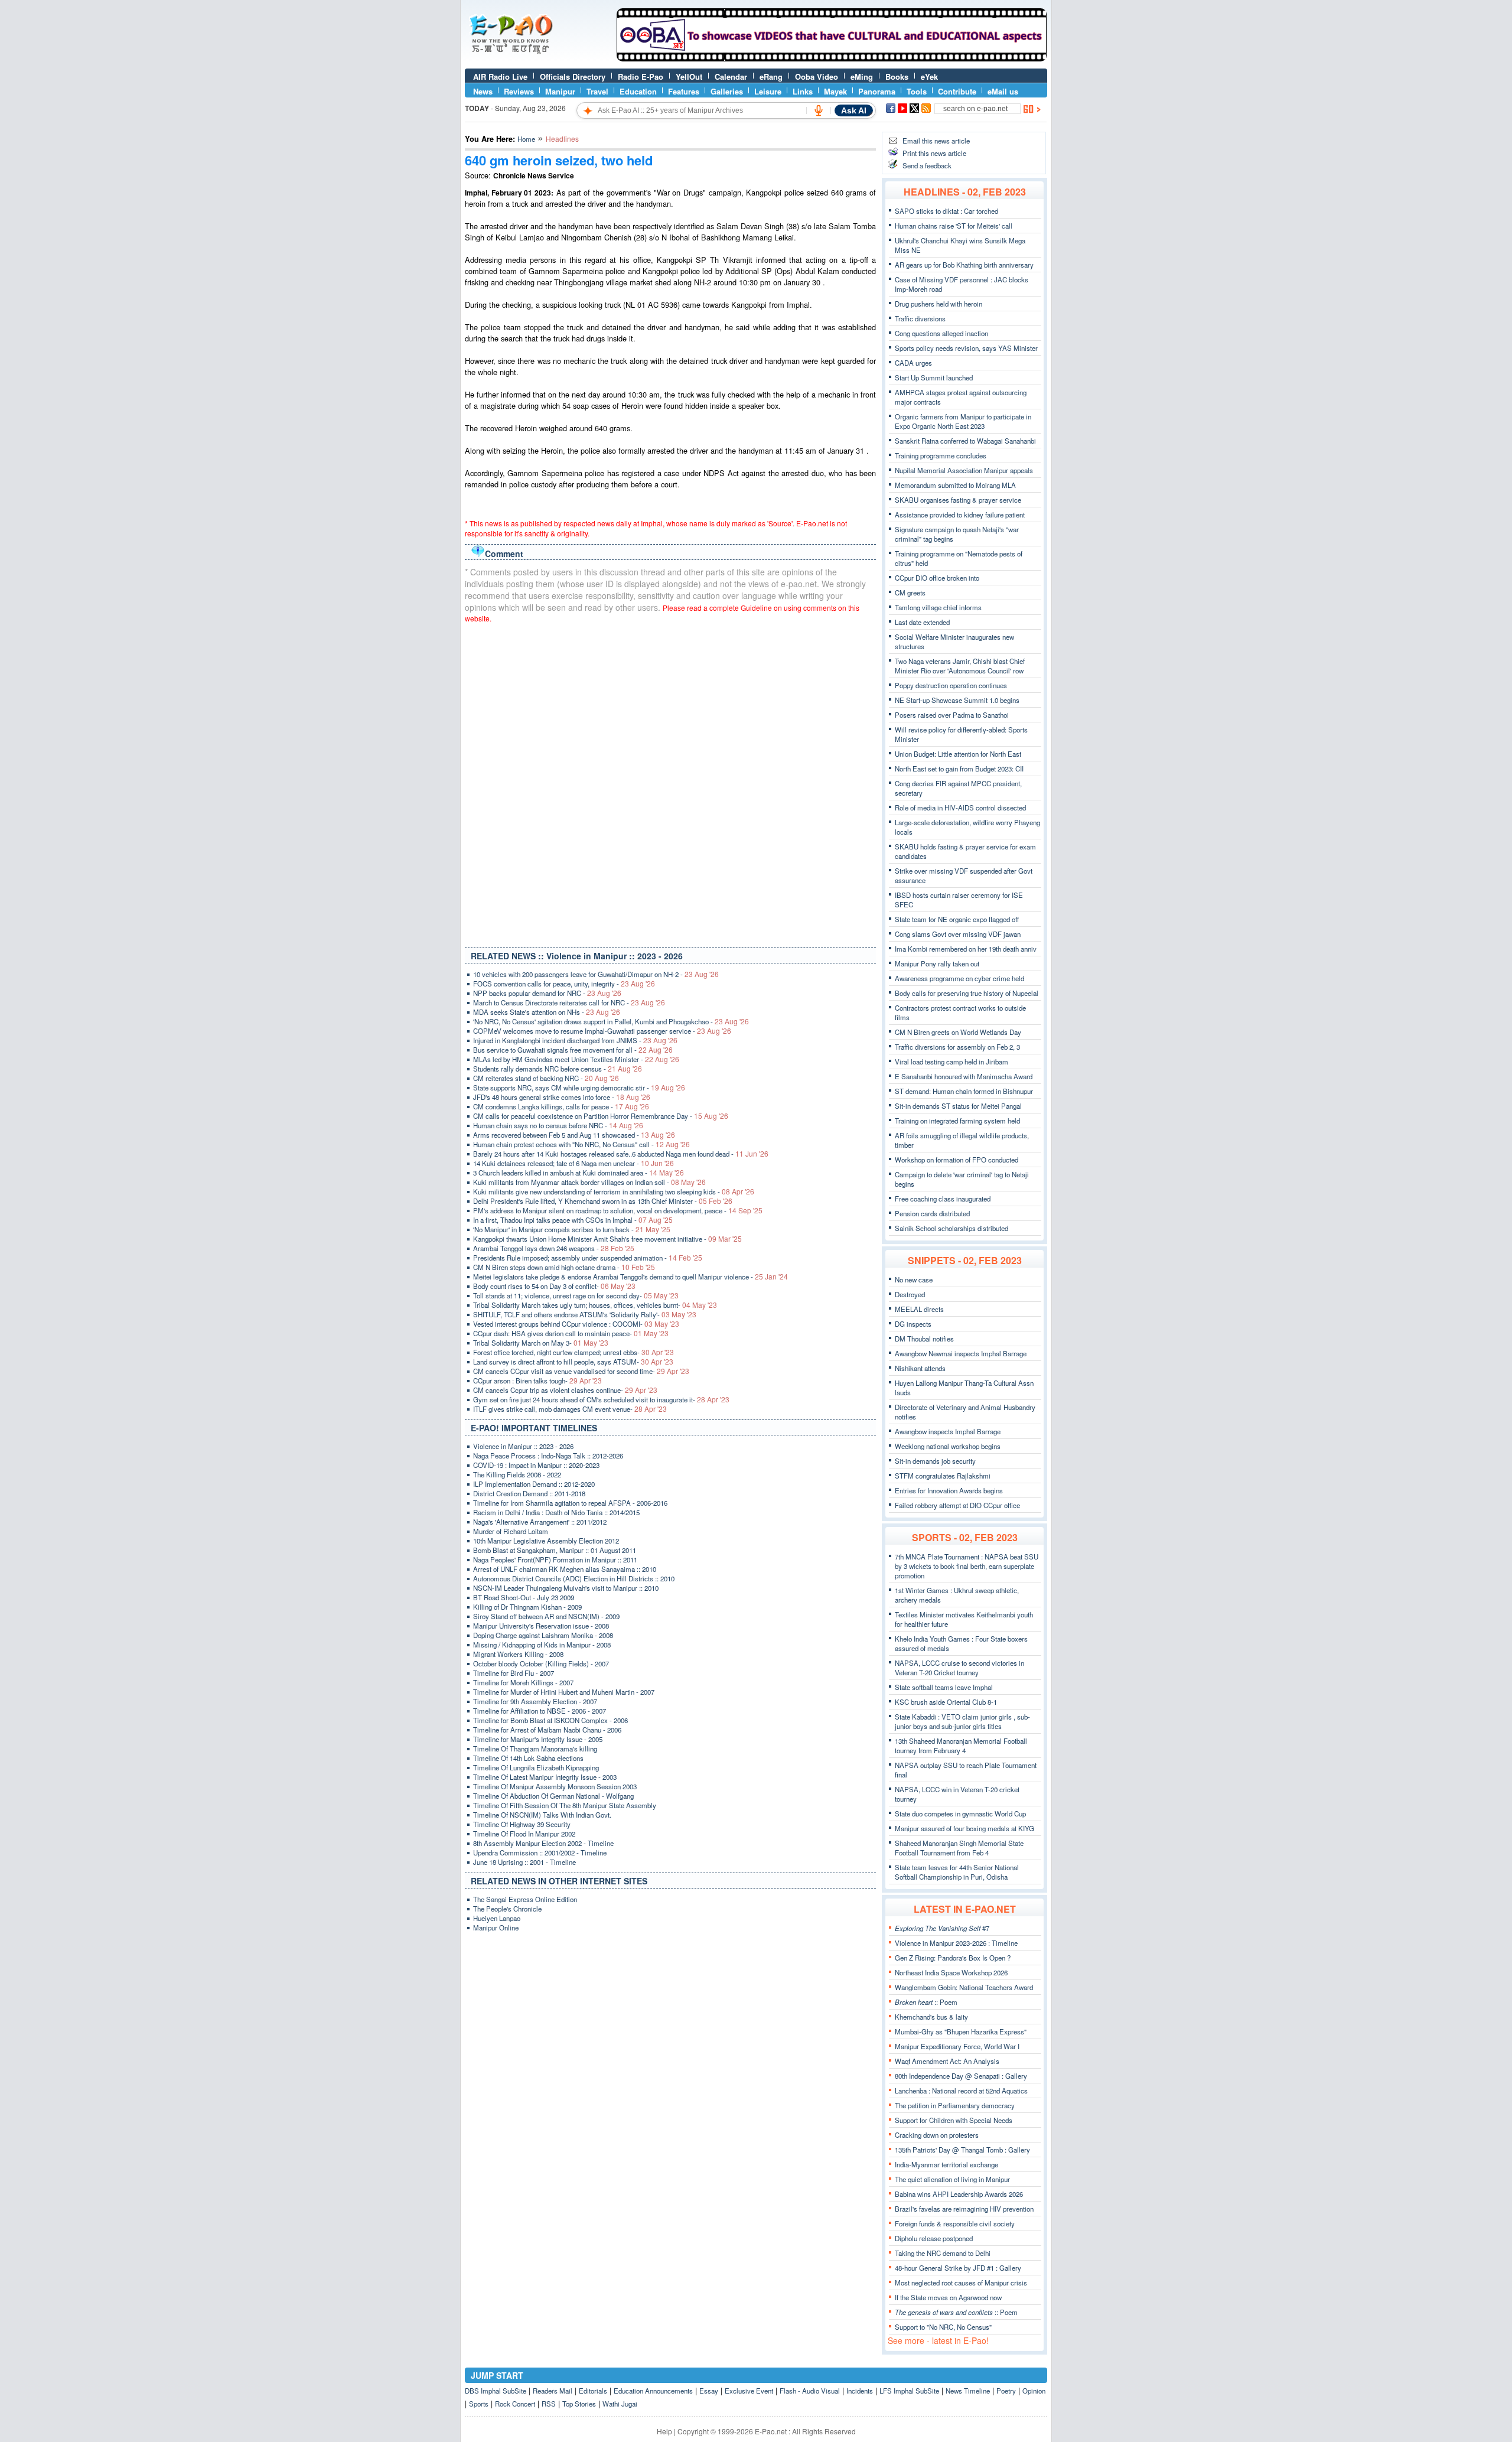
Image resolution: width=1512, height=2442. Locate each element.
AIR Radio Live (500, 76)
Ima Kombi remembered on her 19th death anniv (966, 949)
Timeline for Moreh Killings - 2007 (523, 1682)
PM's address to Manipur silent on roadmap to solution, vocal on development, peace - (618, 1210)
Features (684, 91)
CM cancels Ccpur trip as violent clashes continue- (565, 1390)
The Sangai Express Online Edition (525, 1899)
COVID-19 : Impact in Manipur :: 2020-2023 (536, 1465)
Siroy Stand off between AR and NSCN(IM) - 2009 (546, 1616)
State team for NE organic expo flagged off (957, 919)
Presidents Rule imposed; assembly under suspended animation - (588, 1258)
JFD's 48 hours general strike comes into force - (562, 1097)
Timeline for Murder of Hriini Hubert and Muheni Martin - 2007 (564, 1692)
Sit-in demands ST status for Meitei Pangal (958, 1106)
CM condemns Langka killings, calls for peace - (561, 1106)
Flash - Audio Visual (810, 2391)
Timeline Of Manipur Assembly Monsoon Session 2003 (555, 1786)
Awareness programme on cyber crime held (959, 978)
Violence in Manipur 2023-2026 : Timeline (956, 1943)
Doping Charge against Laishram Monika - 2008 (543, 1635)
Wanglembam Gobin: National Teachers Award (964, 1987)
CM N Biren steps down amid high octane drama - (564, 1267)
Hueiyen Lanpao (497, 1918)
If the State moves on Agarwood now (948, 2297)
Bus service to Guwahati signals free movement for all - (573, 1050)
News (483, 91)
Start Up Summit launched (934, 377)
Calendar (731, 76)
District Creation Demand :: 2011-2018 (529, 1493)
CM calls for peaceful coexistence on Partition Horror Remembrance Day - (601, 1116)
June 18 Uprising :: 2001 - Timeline (524, 1862)
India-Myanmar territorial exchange (946, 2164)
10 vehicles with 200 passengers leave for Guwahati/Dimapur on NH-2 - (596, 974)
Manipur (560, 91)
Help (664, 2431)
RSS (549, 2404)
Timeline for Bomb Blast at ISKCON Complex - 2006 (550, 1720)
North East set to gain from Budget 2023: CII (959, 769)
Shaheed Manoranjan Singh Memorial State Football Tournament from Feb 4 (959, 1848)
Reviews (519, 91)
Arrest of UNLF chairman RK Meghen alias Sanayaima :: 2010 (565, 1569)
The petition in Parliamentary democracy (955, 2105)
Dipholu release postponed (934, 2238)
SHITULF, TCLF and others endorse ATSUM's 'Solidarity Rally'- (585, 1314)
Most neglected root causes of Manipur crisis (961, 2283)
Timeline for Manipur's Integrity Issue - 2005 (538, 1739)
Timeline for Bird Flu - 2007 (514, 1673)
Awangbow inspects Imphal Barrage (948, 1431)
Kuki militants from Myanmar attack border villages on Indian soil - (589, 1182)
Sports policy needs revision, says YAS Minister (966, 348)
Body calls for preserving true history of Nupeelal (967, 993)
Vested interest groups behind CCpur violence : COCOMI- (576, 1324)
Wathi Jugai (620, 2404)
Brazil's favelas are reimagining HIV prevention (964, 2209)
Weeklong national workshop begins (948, 1446)
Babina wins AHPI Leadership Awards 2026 (959, 2194)
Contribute (957, 91)
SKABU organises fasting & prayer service (958, 500)
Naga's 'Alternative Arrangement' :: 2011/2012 (540, 1522)
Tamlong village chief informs (938, 607)
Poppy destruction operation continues (951, 685)
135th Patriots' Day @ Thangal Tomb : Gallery (962, 2150)
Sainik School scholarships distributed (951, 1228)
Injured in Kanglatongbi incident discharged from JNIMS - (575, 1040)
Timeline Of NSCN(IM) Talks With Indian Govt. (542, 1815)
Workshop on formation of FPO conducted (957, 1160)
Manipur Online (496, 1927)
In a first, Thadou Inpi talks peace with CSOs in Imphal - (573, 1220)
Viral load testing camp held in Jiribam (951, 1062)
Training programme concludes (941, 455)
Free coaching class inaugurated (943, 1199)
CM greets (910, 592)
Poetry (1006, 2391)
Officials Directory (573, 76)
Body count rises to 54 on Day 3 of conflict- (554, 1286)
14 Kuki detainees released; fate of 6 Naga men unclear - (573, 1163)
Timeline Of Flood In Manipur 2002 (524, 1834)
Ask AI (854, 110)
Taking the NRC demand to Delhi (943, 2253)
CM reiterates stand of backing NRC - (546, 1078)
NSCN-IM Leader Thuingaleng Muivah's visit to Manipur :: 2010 (566, 1588)
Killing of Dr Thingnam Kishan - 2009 (527, 1607)
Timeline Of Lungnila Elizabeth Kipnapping (536, 1767)
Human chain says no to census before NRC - (558, 1125)
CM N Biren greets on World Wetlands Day (958, 1032)
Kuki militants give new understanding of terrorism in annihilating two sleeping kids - (614, 1191)
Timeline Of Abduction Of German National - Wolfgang (553, 1796)
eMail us (1003, 91)
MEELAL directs (919, 1309)
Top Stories (579, 2404)
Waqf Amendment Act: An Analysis (947, 2061)
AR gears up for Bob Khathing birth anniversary (964, 265)
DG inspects (913, 1324)
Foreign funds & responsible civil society (955, 2223)
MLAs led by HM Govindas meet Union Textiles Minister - (576, 1059)
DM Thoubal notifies (924, 1339)
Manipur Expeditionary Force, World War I (957, 2046)
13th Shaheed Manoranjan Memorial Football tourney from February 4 (961, 1746)
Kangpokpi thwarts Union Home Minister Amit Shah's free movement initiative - (607, 1239)
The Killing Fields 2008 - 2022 (517, 1474)
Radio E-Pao (641, 76)
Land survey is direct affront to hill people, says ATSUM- (573, 1362)
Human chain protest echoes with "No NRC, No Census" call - (581, 1144)
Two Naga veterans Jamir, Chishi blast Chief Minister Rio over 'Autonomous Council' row (960, 666)
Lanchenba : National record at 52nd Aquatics (961, 2091)
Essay (709, 2391)
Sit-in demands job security (935, 1461)
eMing (862, 76)
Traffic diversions (920, 318)
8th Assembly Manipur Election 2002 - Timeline (543, 1843)
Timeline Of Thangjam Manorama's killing (535, 1749)
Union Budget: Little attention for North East (958, 754)
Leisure (768, 91)
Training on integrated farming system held (957, 1121)
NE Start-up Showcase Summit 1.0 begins (957, 700)
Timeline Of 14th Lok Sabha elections (528, 1758)
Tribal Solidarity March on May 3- (541, 1343)
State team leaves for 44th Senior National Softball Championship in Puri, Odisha (957, 1872)
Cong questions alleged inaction (941, 333)
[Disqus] (670, 783)
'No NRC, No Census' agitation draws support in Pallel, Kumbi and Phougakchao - (611, 1021)
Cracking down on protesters (937, 2135)
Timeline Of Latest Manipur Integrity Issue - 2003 (545, 1777)
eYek (929, 76)
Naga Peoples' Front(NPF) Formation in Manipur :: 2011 (555, 1559)
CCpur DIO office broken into (937, 578)
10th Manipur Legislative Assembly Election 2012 (546, 1541)
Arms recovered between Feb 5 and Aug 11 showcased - (574, 1135)
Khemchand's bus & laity (931, 2017)
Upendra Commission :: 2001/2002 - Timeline (540, 1852)
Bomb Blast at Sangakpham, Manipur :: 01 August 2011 (555, 1550)
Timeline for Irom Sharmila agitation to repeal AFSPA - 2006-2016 (570, 1503)
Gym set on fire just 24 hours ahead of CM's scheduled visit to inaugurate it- (601, 1399)
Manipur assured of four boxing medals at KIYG (964, 1828)
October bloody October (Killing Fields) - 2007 (541, 1663)
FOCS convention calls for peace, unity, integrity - (564, 984)
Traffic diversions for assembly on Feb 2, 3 (957, 1047)
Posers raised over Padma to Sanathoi (952, 715)
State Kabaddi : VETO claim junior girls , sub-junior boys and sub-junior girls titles (962, 1721)
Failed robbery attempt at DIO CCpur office (957, 1505)
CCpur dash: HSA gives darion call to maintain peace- (571, 1333)
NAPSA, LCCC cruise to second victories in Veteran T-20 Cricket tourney (959, 1668)
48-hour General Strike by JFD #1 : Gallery (958, 2268)
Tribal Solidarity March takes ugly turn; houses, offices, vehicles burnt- (595, 1305)
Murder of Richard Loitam (511, 1531)
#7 (942, 1928)
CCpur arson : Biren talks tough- (537, 1380)
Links (803, 91)
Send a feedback (927, 165)
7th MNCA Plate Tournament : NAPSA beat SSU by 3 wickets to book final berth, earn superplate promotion (967, 1566)
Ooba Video (817, 76)
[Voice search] (819, 110)
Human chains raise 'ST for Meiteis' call (954, 226)
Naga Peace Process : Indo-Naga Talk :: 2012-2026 (548, 1456)
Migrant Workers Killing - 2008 (518, 1654)
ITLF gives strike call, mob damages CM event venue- (570, 1409)
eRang (771, 76)
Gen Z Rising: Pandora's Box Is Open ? (953, 1958)
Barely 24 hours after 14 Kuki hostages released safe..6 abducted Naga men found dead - (621, 1154)
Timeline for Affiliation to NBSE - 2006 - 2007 (540, 1711)
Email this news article (936, 141)
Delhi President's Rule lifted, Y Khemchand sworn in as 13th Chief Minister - (603, 1201)
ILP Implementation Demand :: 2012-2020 (534, 1484)
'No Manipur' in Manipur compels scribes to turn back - (572, 1229)
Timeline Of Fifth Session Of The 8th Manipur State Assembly (565, 1805)
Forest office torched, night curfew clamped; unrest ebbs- (573, 1352)
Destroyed (910, 1294)
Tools (917, 91)
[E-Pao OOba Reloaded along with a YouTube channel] (832, 58)
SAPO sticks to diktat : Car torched (946, 211)
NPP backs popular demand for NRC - (547, 993)
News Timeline (968, 2391)
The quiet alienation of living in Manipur (952, 2179)
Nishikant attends (920, 1368)
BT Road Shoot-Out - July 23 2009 (524, 1597)
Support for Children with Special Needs (954, 2120)
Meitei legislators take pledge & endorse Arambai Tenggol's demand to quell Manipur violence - (630, 1277)
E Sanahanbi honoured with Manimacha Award (964, 1076)
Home (526, 139)
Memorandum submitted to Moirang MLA (955, 485)
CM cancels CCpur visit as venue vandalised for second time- (581, 1371)
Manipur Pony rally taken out (937, 963)
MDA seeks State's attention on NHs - (547, 1012)
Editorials (593, 2391)
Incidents (860, 2391)
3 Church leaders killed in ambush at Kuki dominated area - (579, 1173)
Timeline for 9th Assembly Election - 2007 (535, 1701)
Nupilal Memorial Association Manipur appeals (964, 470)
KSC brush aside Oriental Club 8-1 (946, 1702)
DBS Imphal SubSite (496, 2391)
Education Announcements (653, 2391)
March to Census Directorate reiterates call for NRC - (569, 1002)
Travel (597, 91)
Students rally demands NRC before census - (558, 1069)
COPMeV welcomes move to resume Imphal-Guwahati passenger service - (602, 1031)
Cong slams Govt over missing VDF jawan (958, 934)
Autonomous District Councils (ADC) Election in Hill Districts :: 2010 (574, 1578)
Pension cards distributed (932, 1213)
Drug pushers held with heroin (939, 304)
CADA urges (913, 363)
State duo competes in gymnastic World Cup (960, 1813)
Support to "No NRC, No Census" (943, 2327)
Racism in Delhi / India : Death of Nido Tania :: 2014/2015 (556, 1512)
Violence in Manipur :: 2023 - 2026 (523, 1446)
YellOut (689, 76)
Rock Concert (515, 2404)
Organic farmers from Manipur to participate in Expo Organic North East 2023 (963, 421)
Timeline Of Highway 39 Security (522, 1824)
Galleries (727, 91)
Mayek (835, 91)
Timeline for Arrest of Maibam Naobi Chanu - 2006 (547, 1730)
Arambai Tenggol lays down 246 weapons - (554, 1248)
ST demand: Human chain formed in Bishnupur (964, 1091)
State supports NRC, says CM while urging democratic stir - (579, 1087)
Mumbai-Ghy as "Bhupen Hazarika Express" (961, 2031)
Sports (479, 2404)
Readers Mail (553, 2391)
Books (897, 76)
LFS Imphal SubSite (909, 2391)
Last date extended (922, 622)
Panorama (877, 91)
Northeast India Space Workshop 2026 (951, 1972)
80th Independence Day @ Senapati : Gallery (961, 2076)
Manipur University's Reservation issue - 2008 (541, 1626)
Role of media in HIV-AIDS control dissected (960, 808)
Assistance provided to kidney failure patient (960, 515)
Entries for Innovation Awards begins (949, 1490)
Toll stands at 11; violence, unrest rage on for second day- (576, 1295)
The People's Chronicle (507, 1909)
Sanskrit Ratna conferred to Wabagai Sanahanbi (965, 441)
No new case (914, 1279)
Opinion (1034, 2391)
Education (638, 91)
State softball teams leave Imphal (944, 1687)
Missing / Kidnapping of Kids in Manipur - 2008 (542, 1645)
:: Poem (926, 2002)
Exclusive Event (749, 2391)
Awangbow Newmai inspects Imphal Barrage (961, 1353)
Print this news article (934, 153)
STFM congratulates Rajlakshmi (943, 1476)
